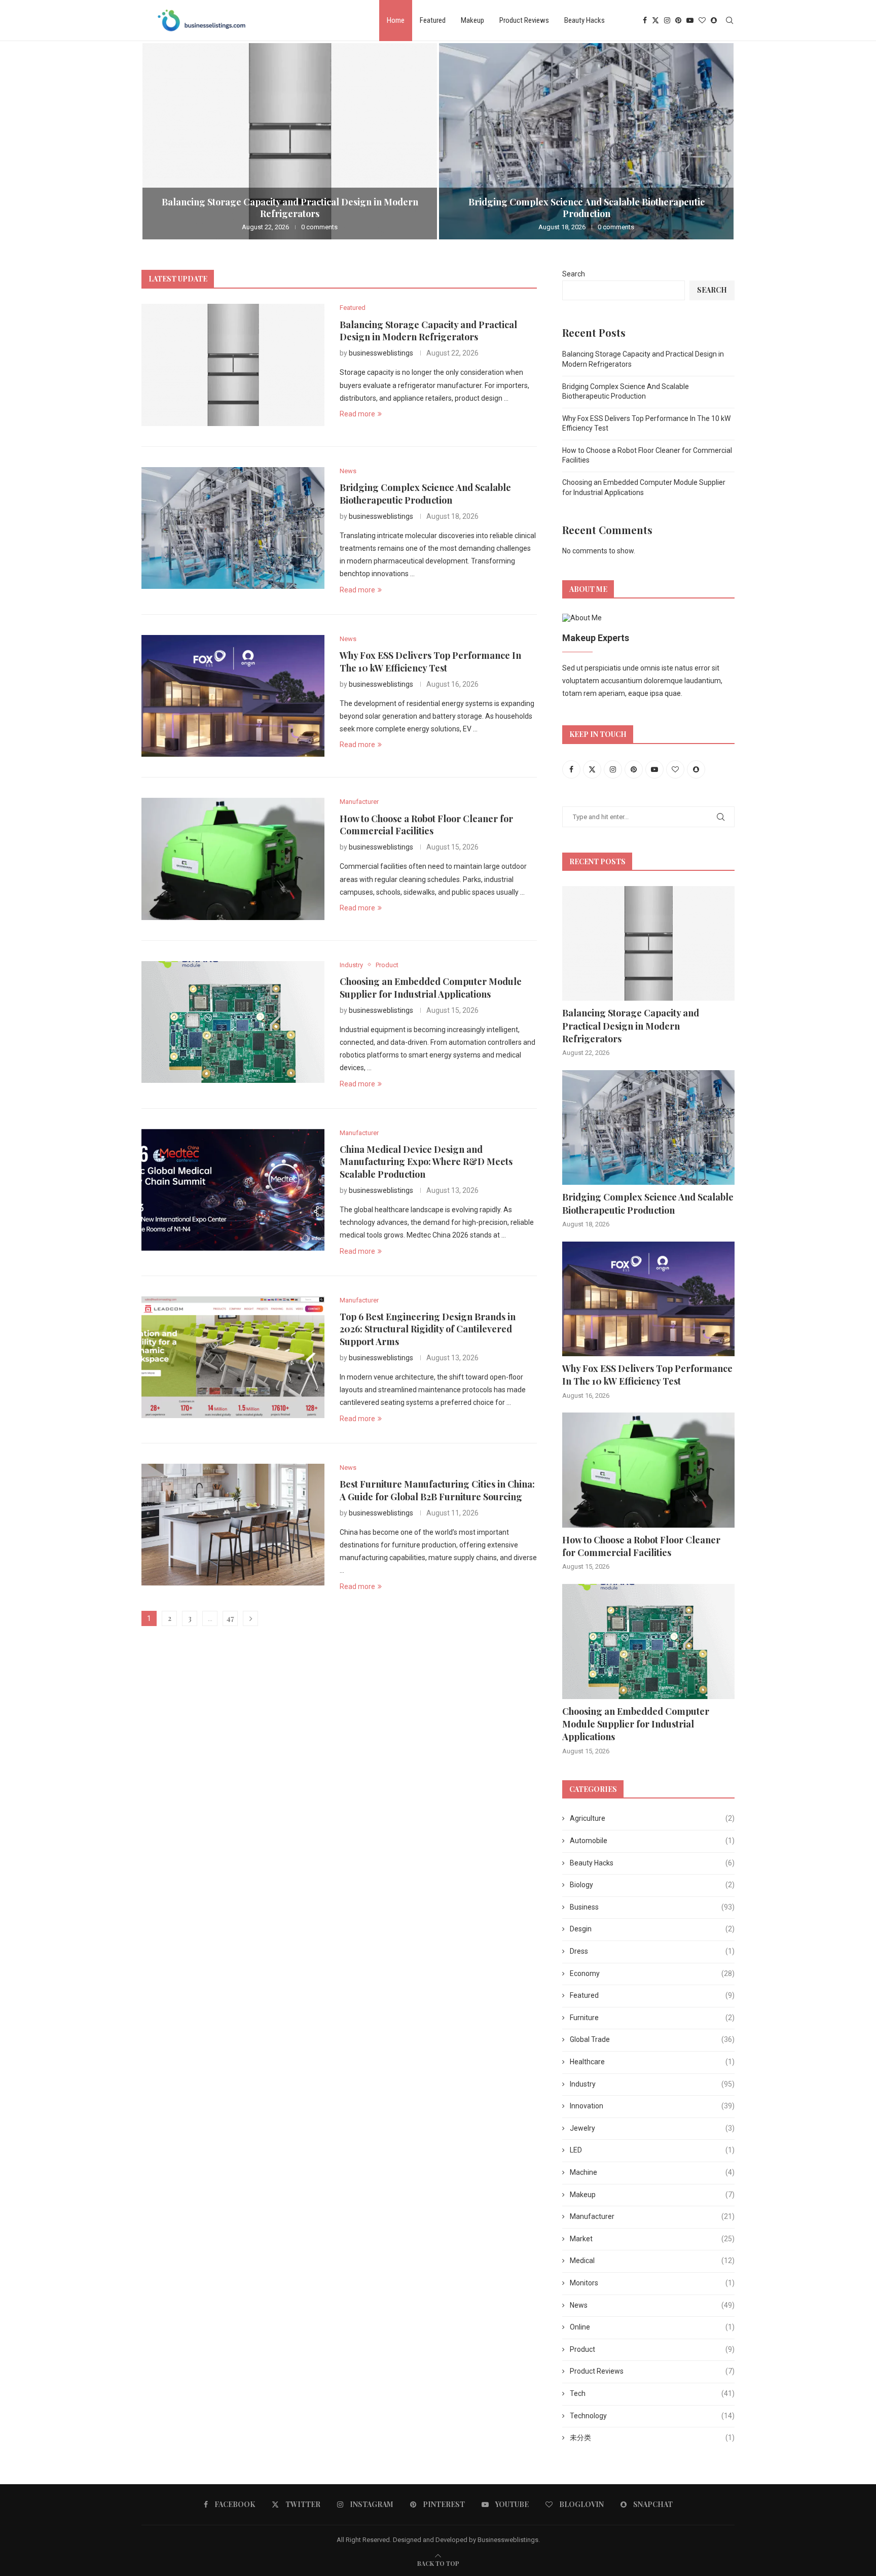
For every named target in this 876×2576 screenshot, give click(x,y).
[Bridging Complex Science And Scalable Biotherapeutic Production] (586, 141)
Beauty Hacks (585, 20)
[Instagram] (667, 20)
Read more (357, 414)
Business (652, 1907)
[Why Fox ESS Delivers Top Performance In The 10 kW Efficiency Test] (233, 696)
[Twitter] (655, 20)
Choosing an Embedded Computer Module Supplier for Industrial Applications (431, 987)
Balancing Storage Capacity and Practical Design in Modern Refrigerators (290, 208)
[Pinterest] (678, 20)
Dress (652, 1951)
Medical (652, 2261)
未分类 (652, 2438)
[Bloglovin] (702, 20)
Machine (652, 2172)
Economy (652, 1973)
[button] (160, 141)
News (652, 2305)
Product (652, 2349)
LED (652, 2150)
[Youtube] (690, 20)
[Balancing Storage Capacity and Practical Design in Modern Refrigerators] (290, 141)
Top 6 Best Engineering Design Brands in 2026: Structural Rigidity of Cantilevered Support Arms (428, 1329)
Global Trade (652, 2039)
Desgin (652, 1929)
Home (396, 20)
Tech (652, 2393)
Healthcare (652, 2062)
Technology (652, 2416)
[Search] (729, 20)
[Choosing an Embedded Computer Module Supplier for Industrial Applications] (233, 1022)
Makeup (472, 20)
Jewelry (652, 2128)
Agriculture (652, 1818)
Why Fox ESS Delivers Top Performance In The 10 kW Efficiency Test (430, 661)
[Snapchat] (714, 20)
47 (230, 1618)
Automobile (652, 1841)
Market (652, 2239)
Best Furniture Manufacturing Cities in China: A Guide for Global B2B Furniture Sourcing (437, 1490)
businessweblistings (381, 353)
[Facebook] (645, 20)
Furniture (652, 2018)
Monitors (652, 2283)
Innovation (652, 2106)
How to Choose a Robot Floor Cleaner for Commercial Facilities (426, 825)
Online (652, 2327)
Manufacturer (652, 2216)
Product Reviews (524, 20)
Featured (433, 20)
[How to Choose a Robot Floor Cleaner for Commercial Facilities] (233, 859)
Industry (652, 2084)
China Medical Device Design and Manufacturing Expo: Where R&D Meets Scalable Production (426, 1162)
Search (574, 274)
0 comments (319, 227)
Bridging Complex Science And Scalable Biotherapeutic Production (587, 208)
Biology (652, 1885)
